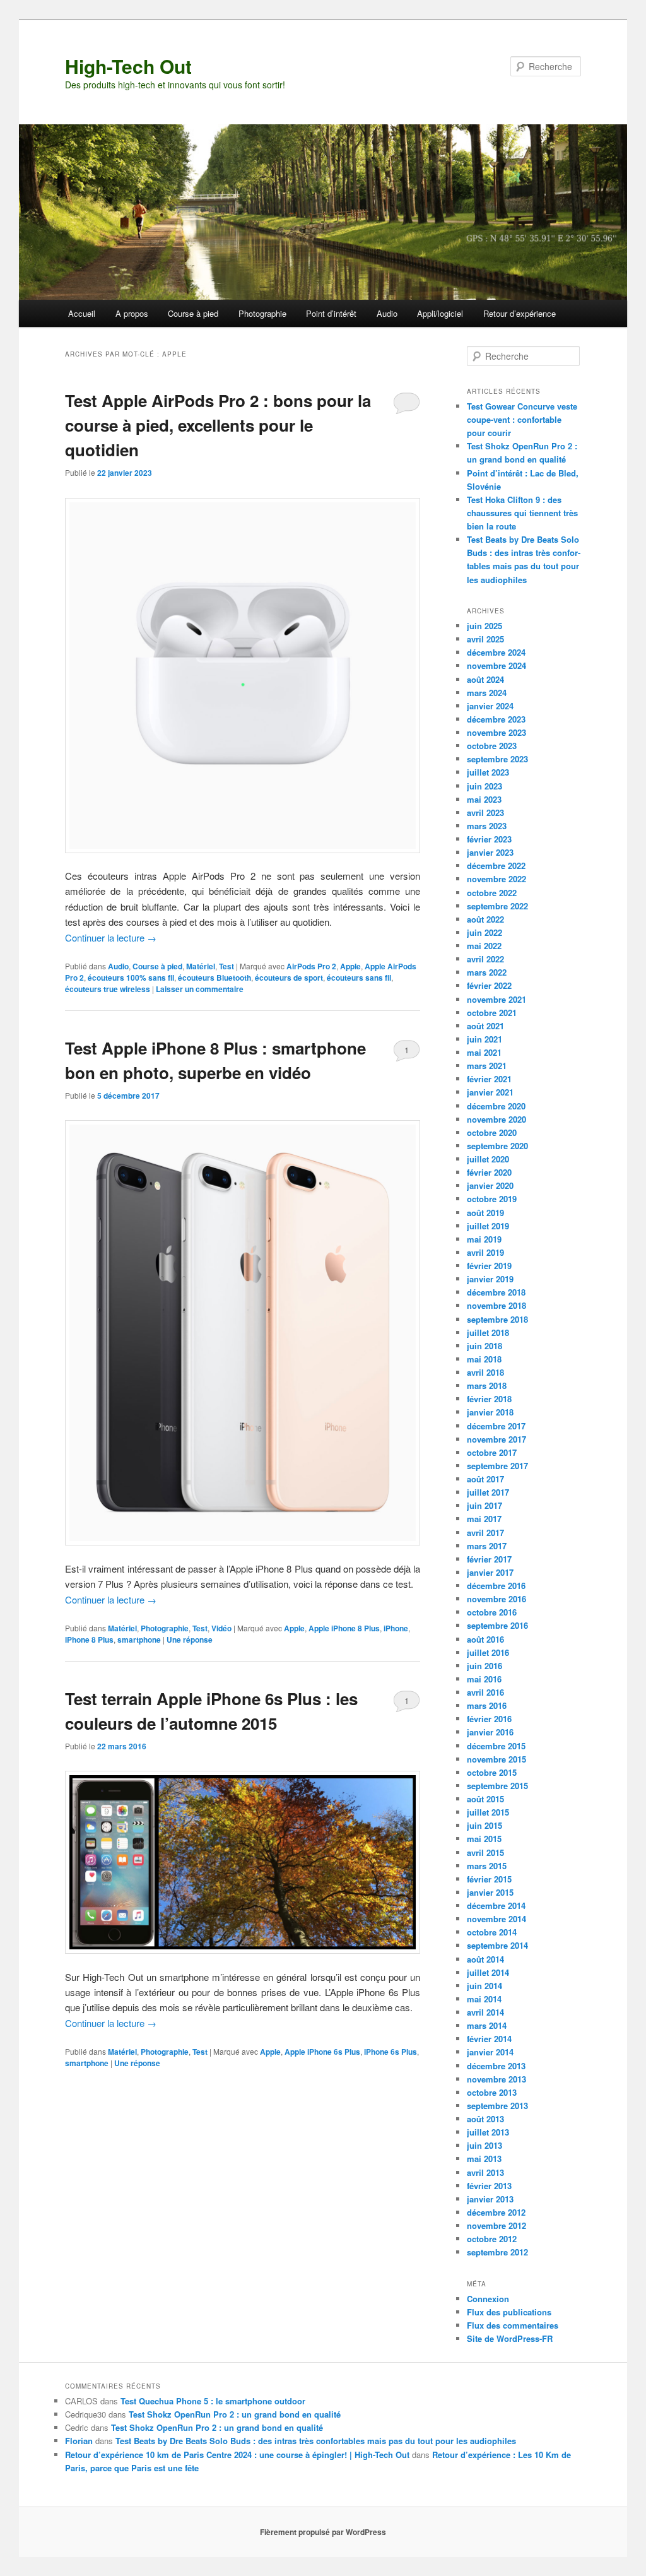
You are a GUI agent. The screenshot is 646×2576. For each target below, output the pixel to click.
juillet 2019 (488, 1226)
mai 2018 (484, 1359)
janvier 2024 (490, 706)
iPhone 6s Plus (391, 2052)
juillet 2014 (488, 1972)
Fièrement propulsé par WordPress (323, 2532)
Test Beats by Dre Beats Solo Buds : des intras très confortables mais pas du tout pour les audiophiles (316, 2441)
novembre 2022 (496, 879)
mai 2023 (484, 799)
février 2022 (489, 985)
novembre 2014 (496, 1919)
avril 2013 (485, 2172)
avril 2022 (485, 959)
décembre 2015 (496, 1746)
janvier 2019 (490, 1279)
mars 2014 (487, 2025)
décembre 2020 (496, 1106)
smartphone (139, 1640)
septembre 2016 (497, 1625)
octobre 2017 (492, 1452)
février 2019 (489, 1266)
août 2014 (485, 1959)
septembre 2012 (497, 2252)
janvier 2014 (490, 2052)
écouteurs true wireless (108, 989)
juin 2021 (484, 1039)
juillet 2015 (488, 1812)
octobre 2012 (492, 2239)
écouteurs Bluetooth (214, 978)
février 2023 (489, 839)
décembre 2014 (496, 1905)
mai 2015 (484, 1839)
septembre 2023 (497, 759)
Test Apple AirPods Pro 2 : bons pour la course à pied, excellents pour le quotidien (218, 425)
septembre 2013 (497, 2106)
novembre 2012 (496, 2225)
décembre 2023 (496, 719)
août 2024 (485, 679)
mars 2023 (487, 826)
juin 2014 (484, 1986)
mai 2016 (484, 1679)
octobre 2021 (492, 1013)
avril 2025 (485, 639)
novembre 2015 (496, 1759)
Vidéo (221, 1628)
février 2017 (489, 1559)
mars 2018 (487, 1385)
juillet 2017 (488, 1492)
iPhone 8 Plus (89, 1640)
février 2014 (489, 2039)
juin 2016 (484, 1666)
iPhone (396, 1628)
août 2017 (485, 1479)
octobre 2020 (492, 1132)
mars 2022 (487, 972)
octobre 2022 (492, 893)
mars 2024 (487, 693)
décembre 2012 (496, 2212)
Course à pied (193, 313)
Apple (350, 966)
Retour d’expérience (520, 313)
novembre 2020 (496, 1119)
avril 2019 (485, 1252)
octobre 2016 (492, 1612)
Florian (79, 2441)
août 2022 (485, 919)
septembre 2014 (497, 1945)
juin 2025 (484, 626)
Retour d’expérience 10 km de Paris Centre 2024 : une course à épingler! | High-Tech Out (237, 2455)
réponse (190, 1640)
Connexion (488, 2299)
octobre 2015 (492, 1772)
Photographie (262, 313)
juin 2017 (484, 1505)
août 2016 (485, 1639)
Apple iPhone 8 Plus (344, 1628)
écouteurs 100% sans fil (131, 978)
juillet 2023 (488, 772)
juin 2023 (484, 786)
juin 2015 (484, 1825)
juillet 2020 (488, 1159)
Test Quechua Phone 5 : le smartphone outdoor (213, 2401)
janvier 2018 (490, 1412)
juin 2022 (484, 932)
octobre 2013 (492, 2092)
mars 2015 (487, 1866)
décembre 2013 (496, 2066)
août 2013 (485, 2119)
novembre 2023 (496, 732)
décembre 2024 (496, 652)
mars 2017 (487, 1546)
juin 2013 (484, 2145)
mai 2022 (484, 946)
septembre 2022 (497, 906)
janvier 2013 (490, 2199)
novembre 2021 (496, 999)
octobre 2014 (492, 1932)
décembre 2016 (496, 1586)
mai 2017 (484, 1519)
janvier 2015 (490, 1892)
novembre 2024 (496, 665)
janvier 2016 (490, 1732)
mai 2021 (484, 1052)
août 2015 (485, 1799)
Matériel (201, 966)
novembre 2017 (496, 1439)
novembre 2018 (496, 1305)
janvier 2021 (490, 1092)
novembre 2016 (496, 1599)
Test (226, 966)
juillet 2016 (488, 1652)
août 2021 (485, 1026)
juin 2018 (484, 1346)
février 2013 (489, 2186)
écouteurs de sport (289, 978)
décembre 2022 (496, 866)
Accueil (82, 313)
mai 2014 (484, 1999)
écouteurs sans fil (359, 978)
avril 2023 (485, 812)
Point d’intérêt (331, 313)
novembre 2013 (496, 2079)
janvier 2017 (490, 1572)
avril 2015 (485, 1852)
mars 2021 (487, 1066)
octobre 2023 (492, 746)
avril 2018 (485, 1372)
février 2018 (489, 1399)
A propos (132, 313)
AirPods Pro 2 (311, 966)
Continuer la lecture (111, 937)
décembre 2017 (496, 1426)
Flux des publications (509, 2312)
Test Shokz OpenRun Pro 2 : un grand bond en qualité (235, 2414)
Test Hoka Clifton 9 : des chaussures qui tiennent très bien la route (522, 513)
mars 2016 (487, 1705)
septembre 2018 (497, 1319)
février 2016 (489, 1719)
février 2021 (489, 1079)
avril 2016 (485, 1692)
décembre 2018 (496, 1292)
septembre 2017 (497, 1466)
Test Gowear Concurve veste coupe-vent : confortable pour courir (522, 419)
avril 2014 (485, 2012)
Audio (387, 313)
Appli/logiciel (440, 313)
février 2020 (489, 1172)
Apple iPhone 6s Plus (322, 2052)
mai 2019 (484, 1239)
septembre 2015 (497, 1786)
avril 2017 (485, 1533)
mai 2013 (484, 2159)
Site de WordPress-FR (510, 2338)
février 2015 (489, 1879)
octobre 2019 (492, 1199)
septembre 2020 (497, 1146)
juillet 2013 (488, 2132)
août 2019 (485, 1213)
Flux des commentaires (513, 2325)
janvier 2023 (490, 852)
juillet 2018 (488, 1332)
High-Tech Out (128, 66)
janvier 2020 (490, 1185)
